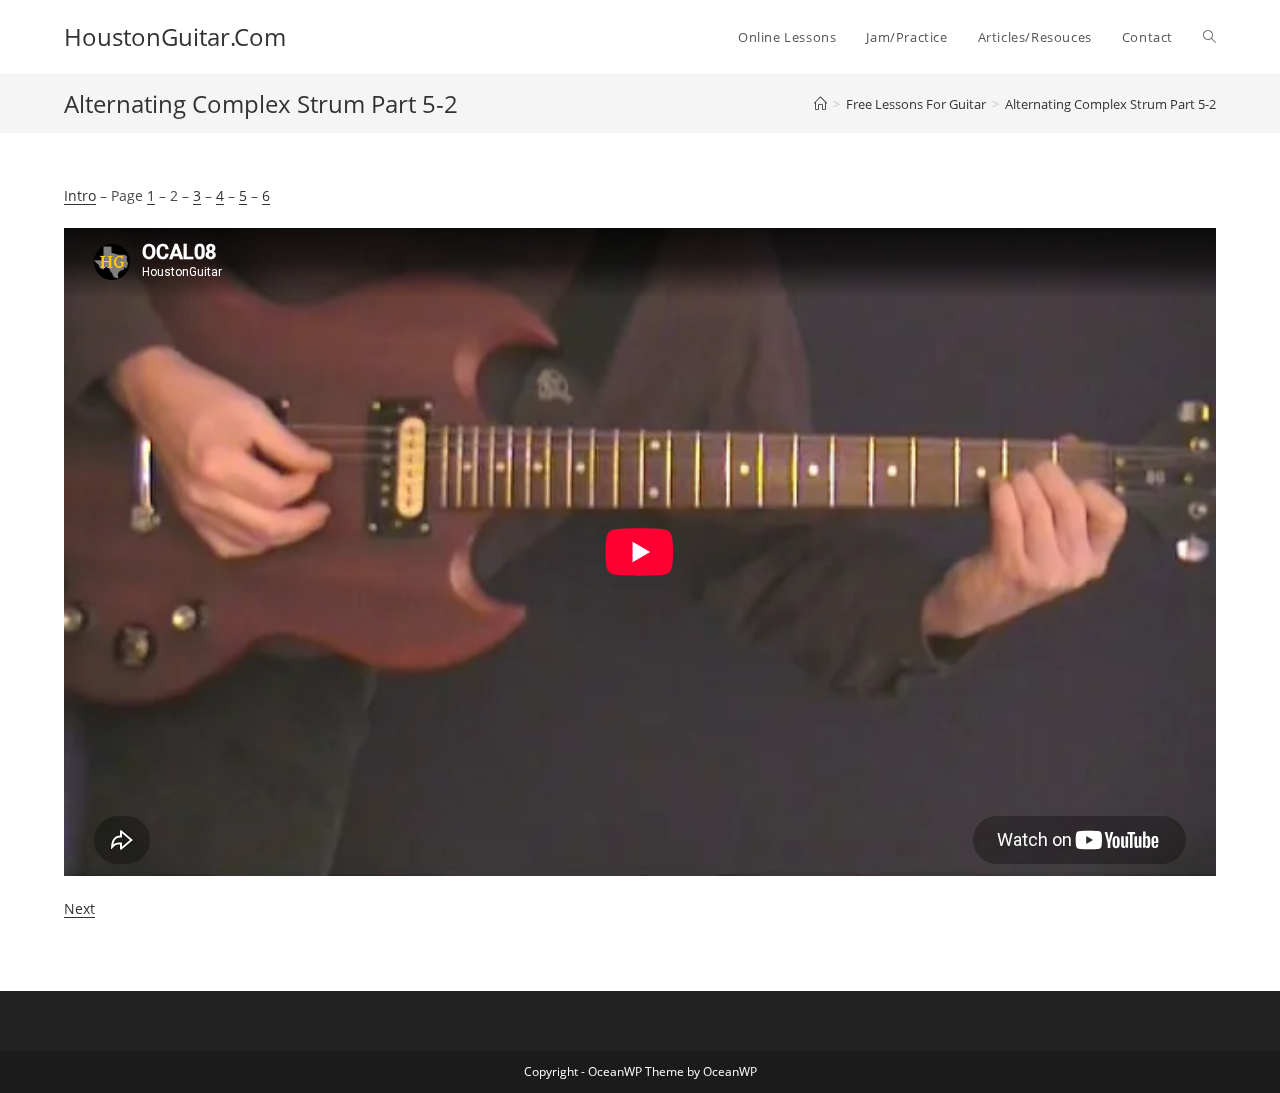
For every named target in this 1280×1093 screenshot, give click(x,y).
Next (79, 908)
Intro (80, 195)
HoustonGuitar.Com (175, 36)
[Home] (820, 104)
